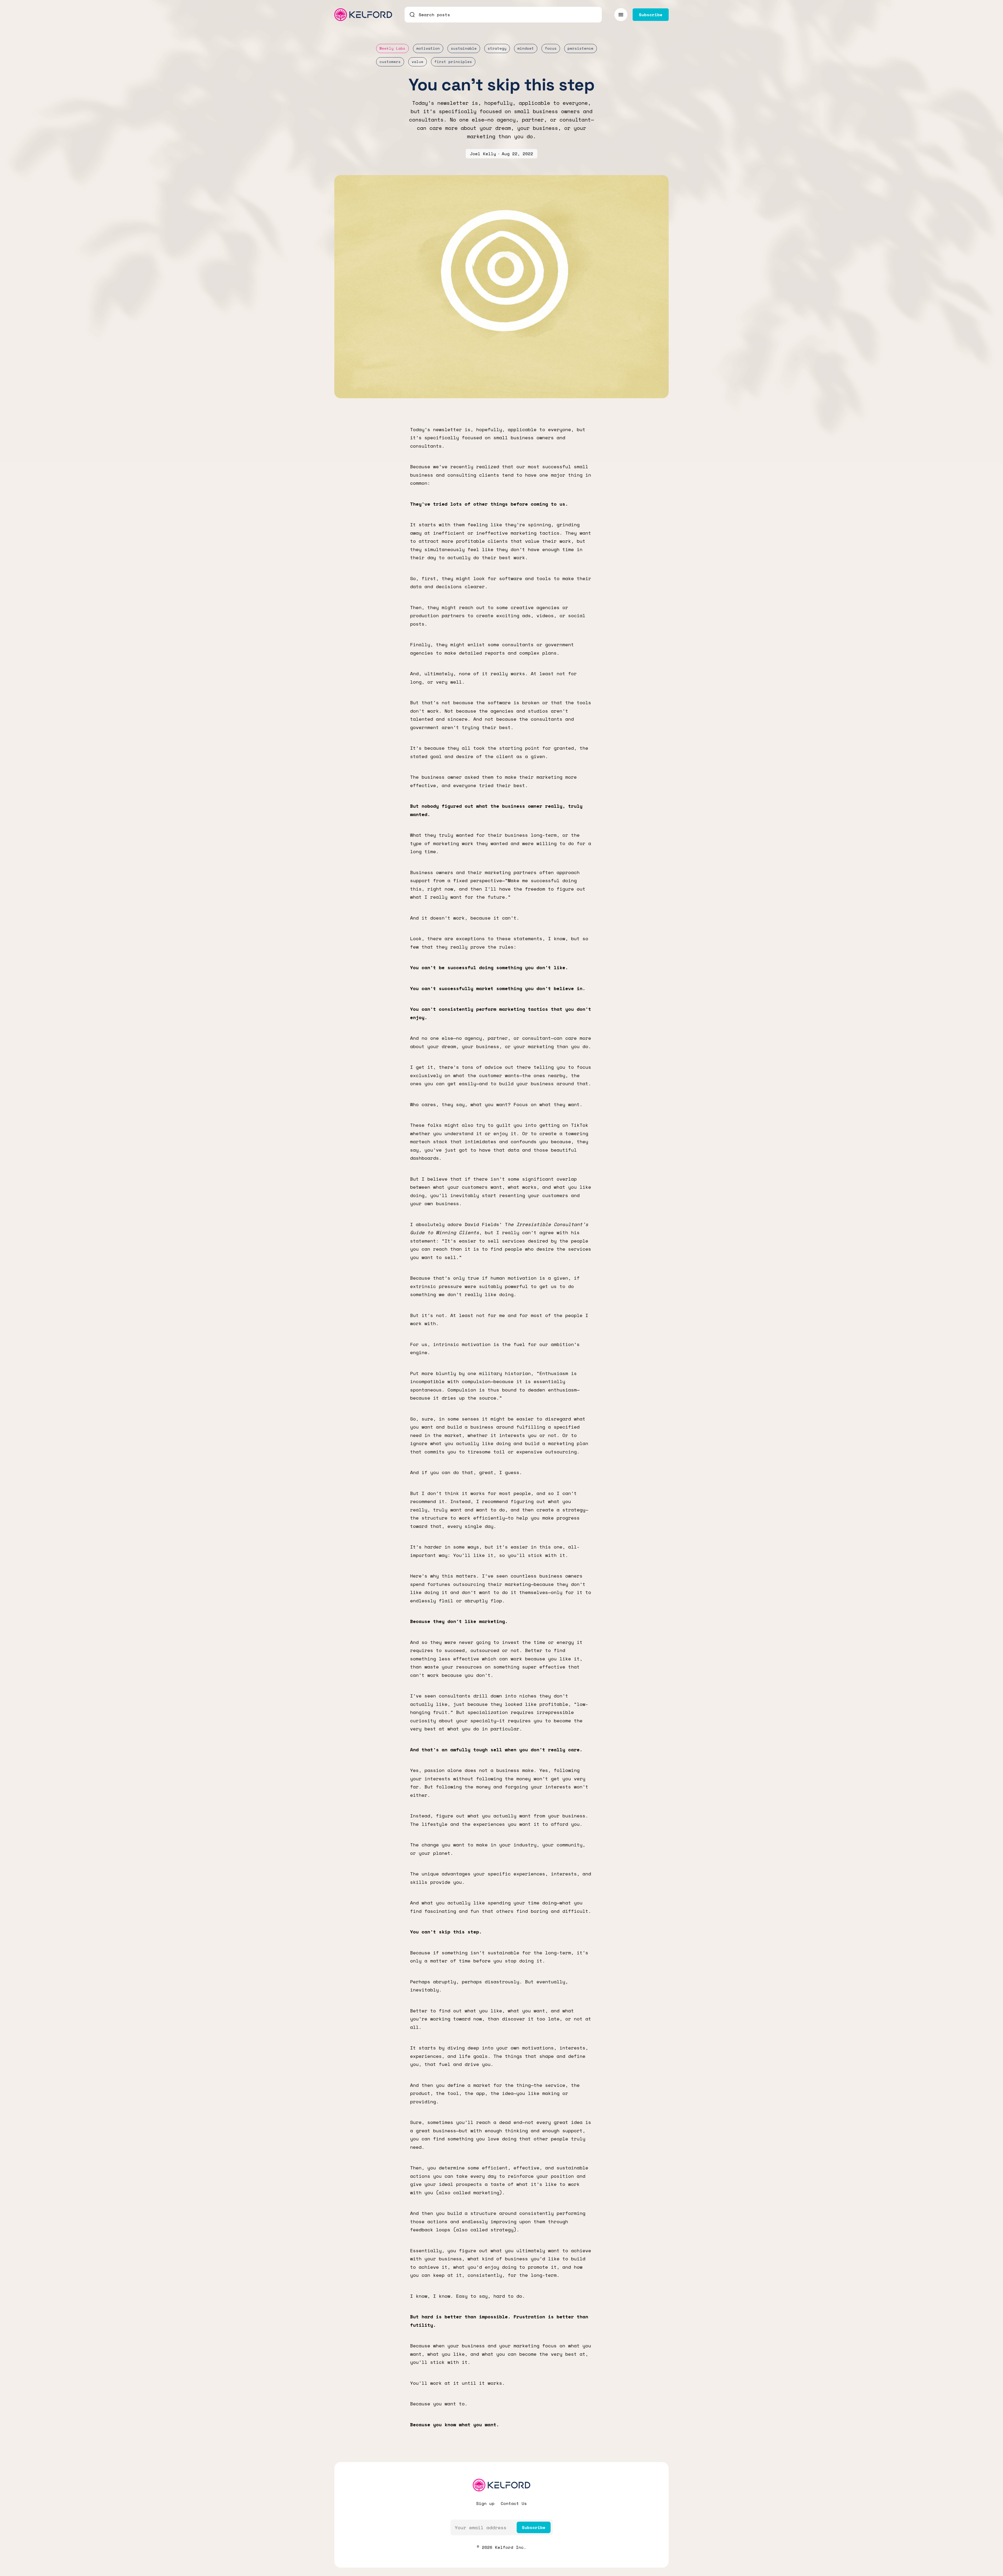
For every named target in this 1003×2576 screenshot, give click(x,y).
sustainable (464, 48)
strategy (497, 48)
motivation (428, 48)
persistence (581, 48)
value (418, 62)
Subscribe (534, 2527)
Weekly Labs (392, 48)
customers (390, 62)
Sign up (485, 2503)
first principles (453, 62)
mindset (526, 48)
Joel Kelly (483, 154)
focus (551, 48)
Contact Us (514, 2503)
